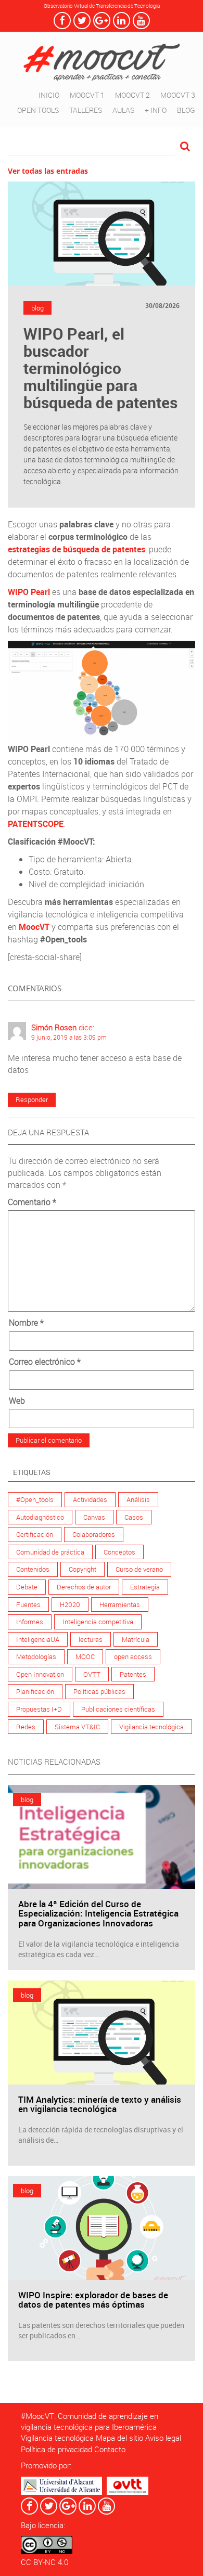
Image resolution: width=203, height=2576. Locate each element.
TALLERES (86, 110)
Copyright (83, 1569)
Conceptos (119, 1552)
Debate (27, 1587)
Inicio (49, 95)
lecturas (91, 1639)
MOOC (85, 1656)
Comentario (32, 1202)
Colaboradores (94, 1534)
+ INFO (156, 110)
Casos (134, 1517)
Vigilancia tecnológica (151, 1727)
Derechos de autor (84, 1587)
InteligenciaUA (38, 1639)
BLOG (186, 110)
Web (17, 1401)
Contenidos (33, 1569)
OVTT (92, 1674)
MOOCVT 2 (132, 95)
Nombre (26, 1323)
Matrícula (136, 1639)
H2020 (70, 1604)
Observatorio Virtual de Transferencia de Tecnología (102, 6)
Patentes (133, 1674)
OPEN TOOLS (38, 110)
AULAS (123, 110)
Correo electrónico (45, 1362)
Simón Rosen (54, 1027)
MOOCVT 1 (87, 95)
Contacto (110, 2449)
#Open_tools (35, 1499)
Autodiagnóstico (40, 1517)
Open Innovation (40, 1674)
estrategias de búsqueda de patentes (77, 549)
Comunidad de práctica (50, 1552)
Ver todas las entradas (48, 171)
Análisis (138, 1499)
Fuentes (28, 1604)
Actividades (90, 1499)
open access (133, 1656)
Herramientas (120, 1604)
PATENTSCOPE (36, 824)
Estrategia (145, 1587)
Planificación (35, 1691)
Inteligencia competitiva (98, 1622)
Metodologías (36, 1656)
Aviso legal (163, 2438)
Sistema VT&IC (77, 1727)
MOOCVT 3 (178, 95)
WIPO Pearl (29, 592)
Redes (26, 1727)
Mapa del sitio (119, 2438)
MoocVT (35, 927)
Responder (32, 1099)
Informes (30, 1622)
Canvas (94, 1517)
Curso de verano (139, 1569)
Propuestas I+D (39, 1709)
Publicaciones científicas (118, 1709)
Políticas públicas (99, 1691)
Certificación (35, 1534)
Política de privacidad (56, 2449)
